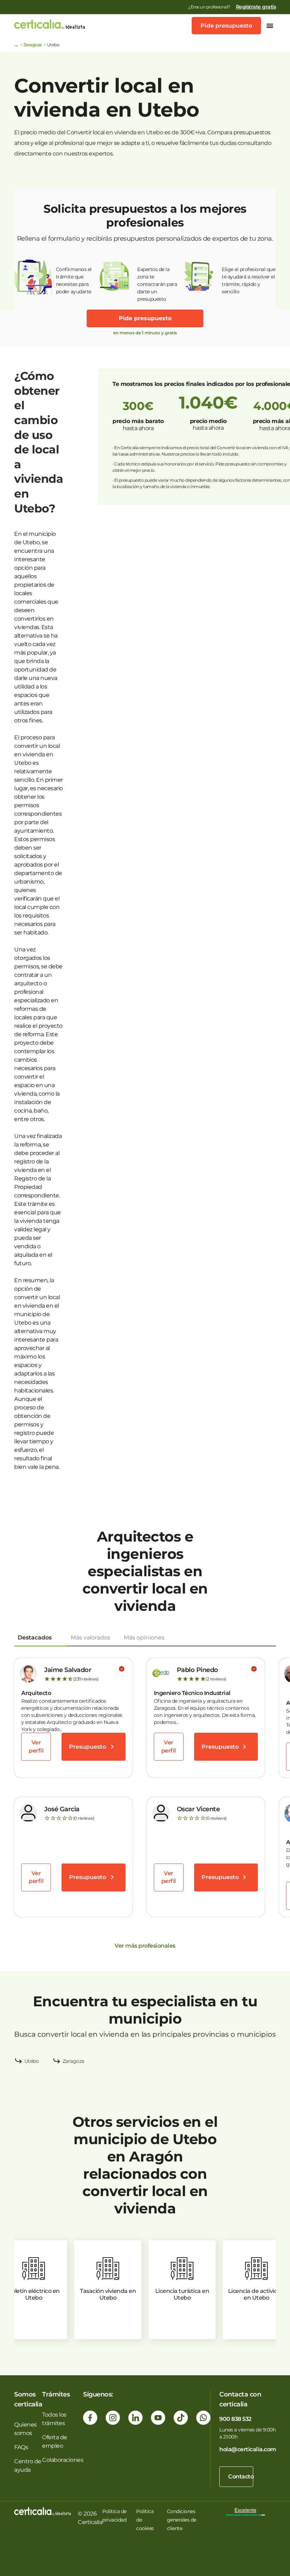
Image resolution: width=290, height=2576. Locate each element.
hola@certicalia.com (248, 2449)
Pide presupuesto (226, 26)
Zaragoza (33, 45)
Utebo (32, 2061)
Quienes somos (25, 2429)
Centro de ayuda (28, 2466)
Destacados (35, 1638)
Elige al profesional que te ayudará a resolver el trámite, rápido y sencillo (248, 280)
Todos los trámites (54, 2419)
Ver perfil (36, 1746)
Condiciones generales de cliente (182, 2520)
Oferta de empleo (55, 2442)
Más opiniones (144, 1638)
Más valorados (91, 1638)
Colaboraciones (63, 2460)
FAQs (21, 2447)
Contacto (241, 2477)
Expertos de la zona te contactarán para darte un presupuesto (157, 281)
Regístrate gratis (256, 7)
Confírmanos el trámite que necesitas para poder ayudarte (74, 280)
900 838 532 (235, 2419)
